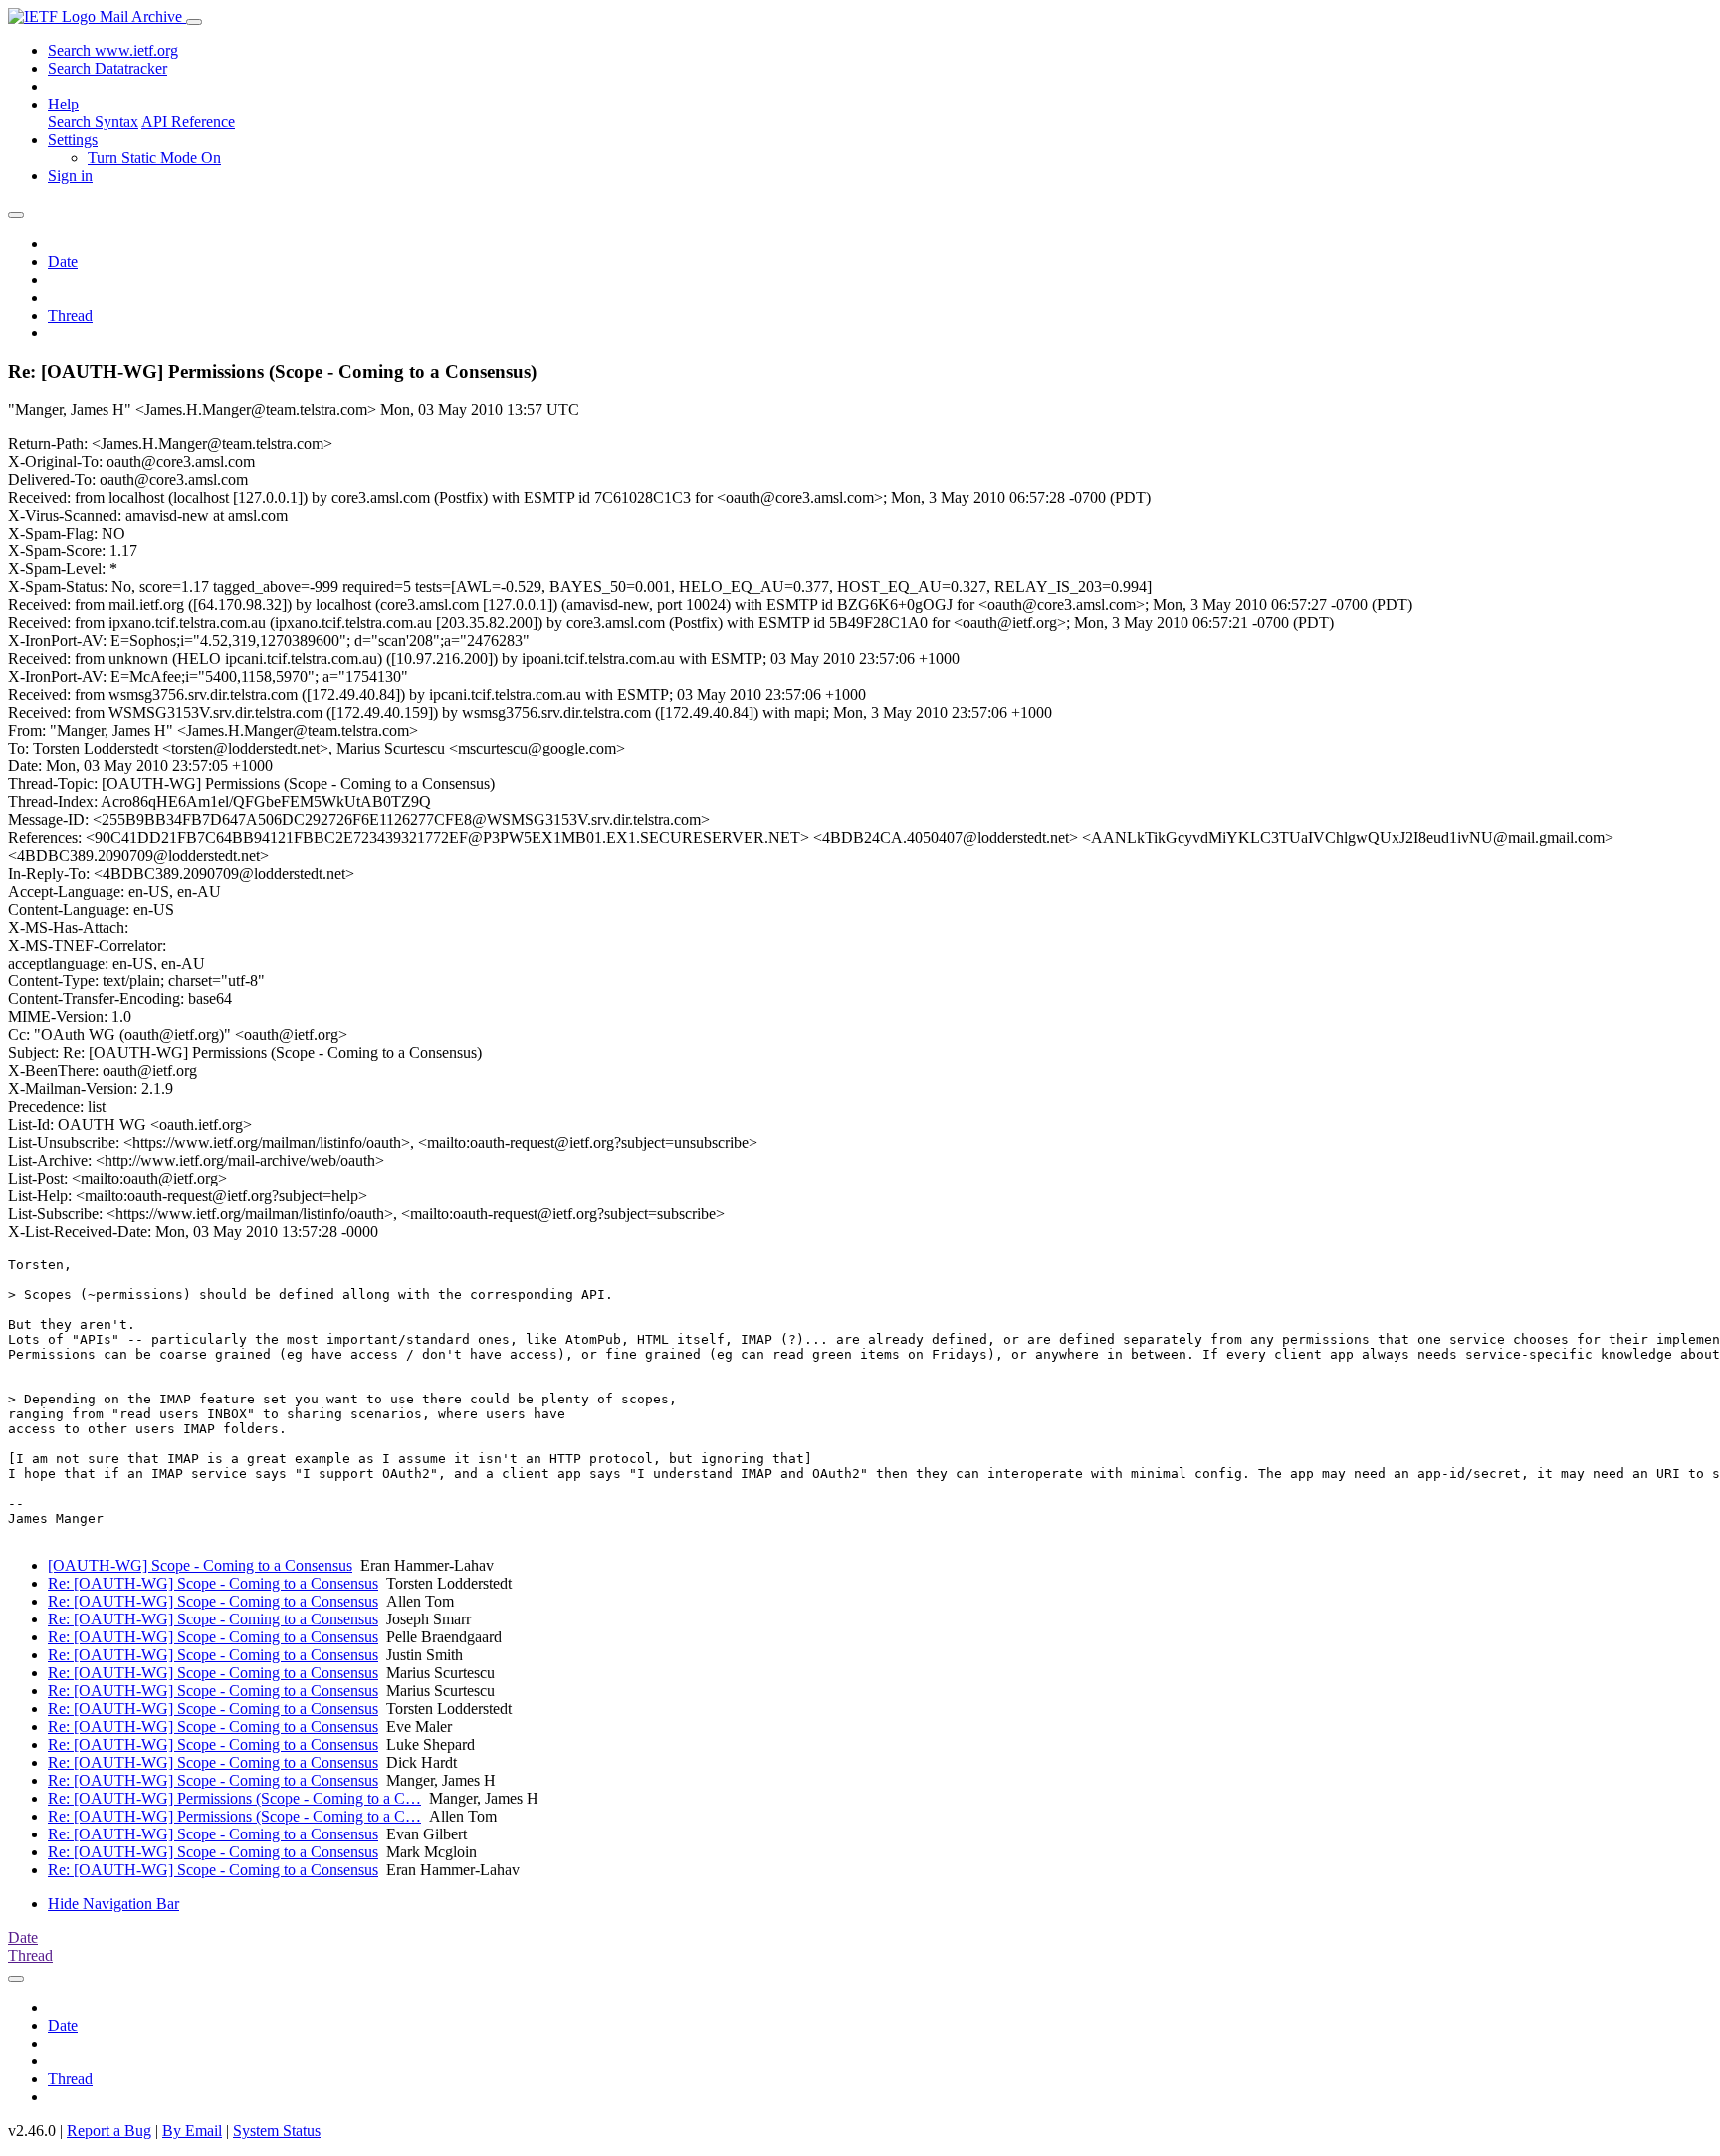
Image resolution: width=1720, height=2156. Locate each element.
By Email (192, 2131)
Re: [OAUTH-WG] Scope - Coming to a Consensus (213, 1583)
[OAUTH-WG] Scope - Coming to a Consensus (200, 1565)
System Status (277, 2131)
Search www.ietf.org (113, 50)
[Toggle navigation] (194, 22)
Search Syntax (93, 122)
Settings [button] (73, 140)
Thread (70, 315)
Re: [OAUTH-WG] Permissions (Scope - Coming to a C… (234, 1798)
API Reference (188, 122)
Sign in (70, 176)
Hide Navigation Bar (113, 1904)
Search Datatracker (107, 68)
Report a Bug (109, 2131)
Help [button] (63, 104)
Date (63, 261)
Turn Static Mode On (154, 158)
